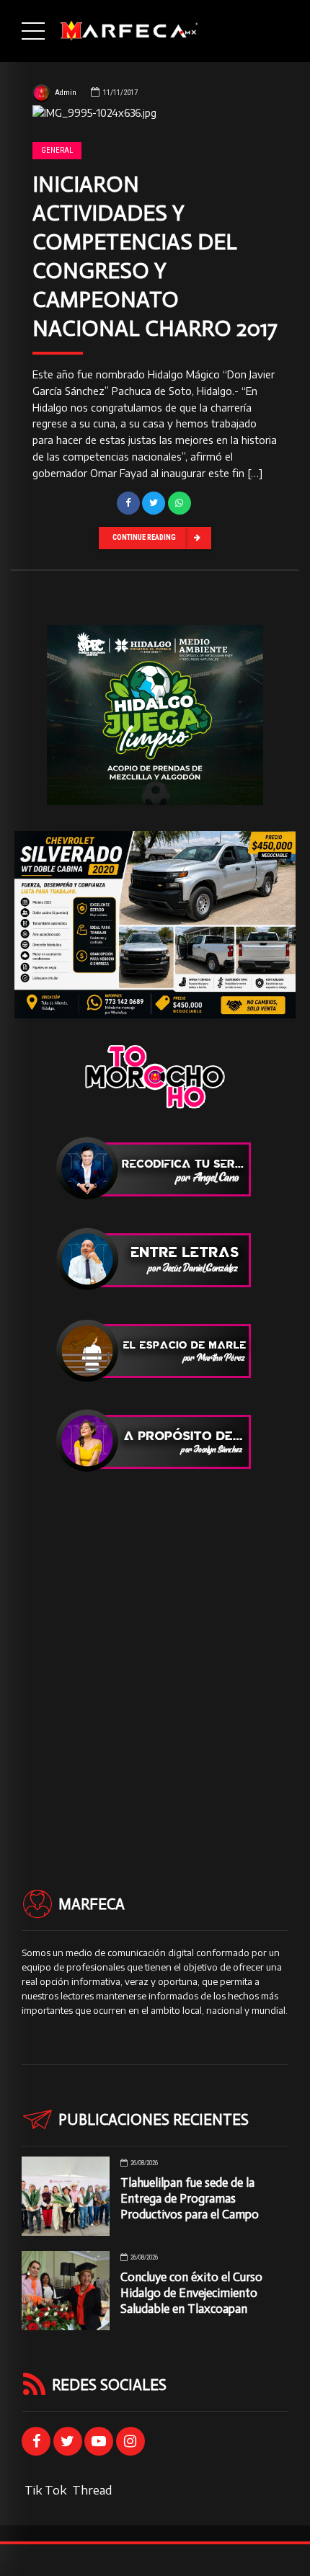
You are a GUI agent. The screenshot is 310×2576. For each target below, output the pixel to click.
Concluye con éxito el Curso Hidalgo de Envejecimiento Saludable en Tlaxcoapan (191, 2293)
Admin (66, 93)
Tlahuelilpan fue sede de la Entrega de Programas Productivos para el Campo (190, 2198)
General (57, 150)
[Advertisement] (155, 1655)
